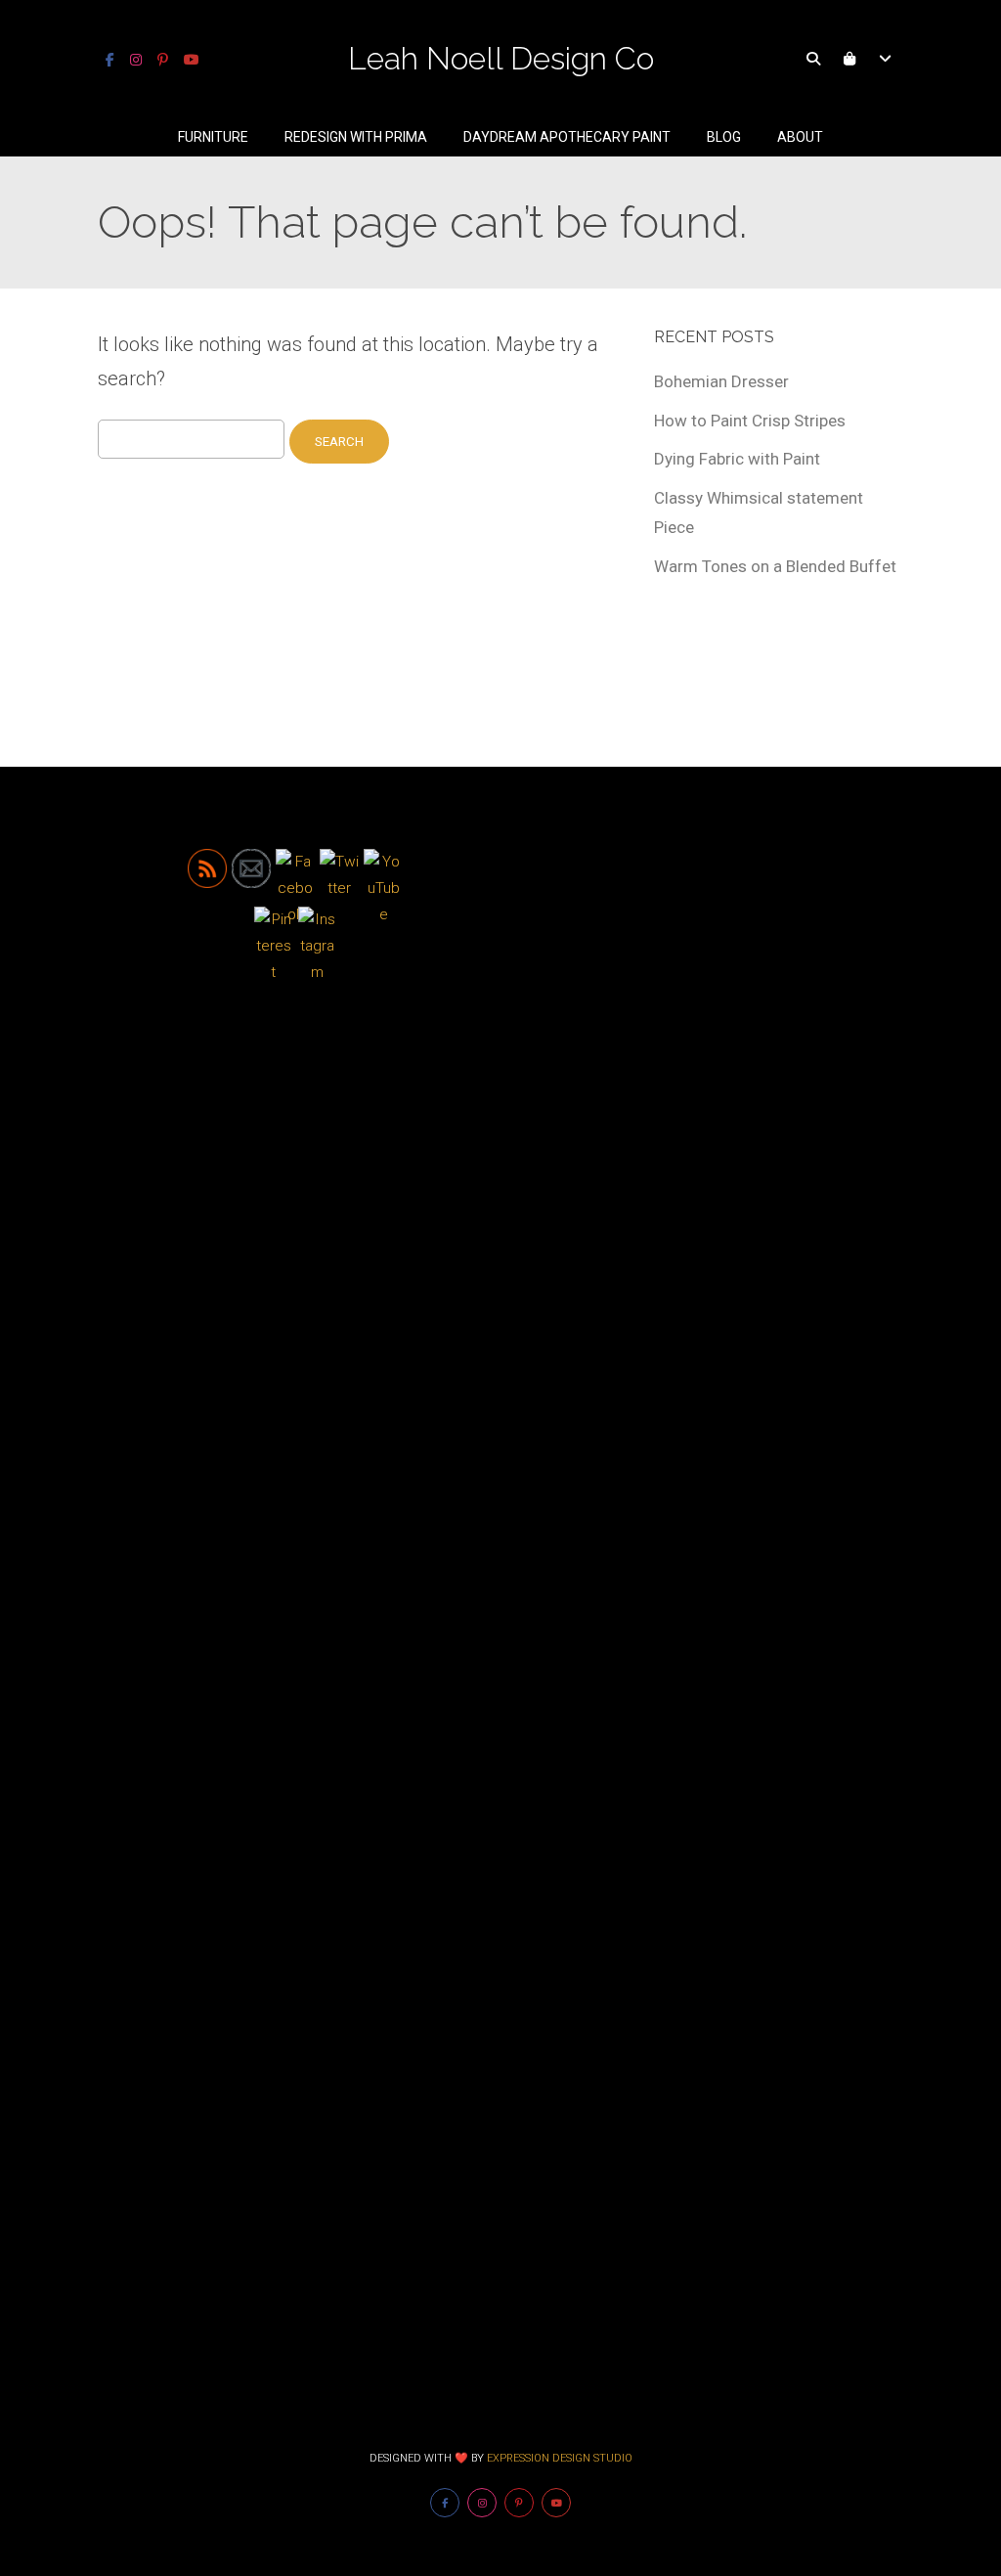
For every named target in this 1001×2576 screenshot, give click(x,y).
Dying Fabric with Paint (737, 459)
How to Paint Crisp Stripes (750, 421)
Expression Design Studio (560, 2458)
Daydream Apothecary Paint (567, 137)
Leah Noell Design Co (501, 58)
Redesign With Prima (356, 137)
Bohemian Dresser (721, 381)
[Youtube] (192, 60)
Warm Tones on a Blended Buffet (775, 566)
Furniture (213, 137)
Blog (724, 137)
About (800, 137)
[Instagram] (136, 60)
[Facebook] (110, 60)
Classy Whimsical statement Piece (759, 512)
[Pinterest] (163, 60)
